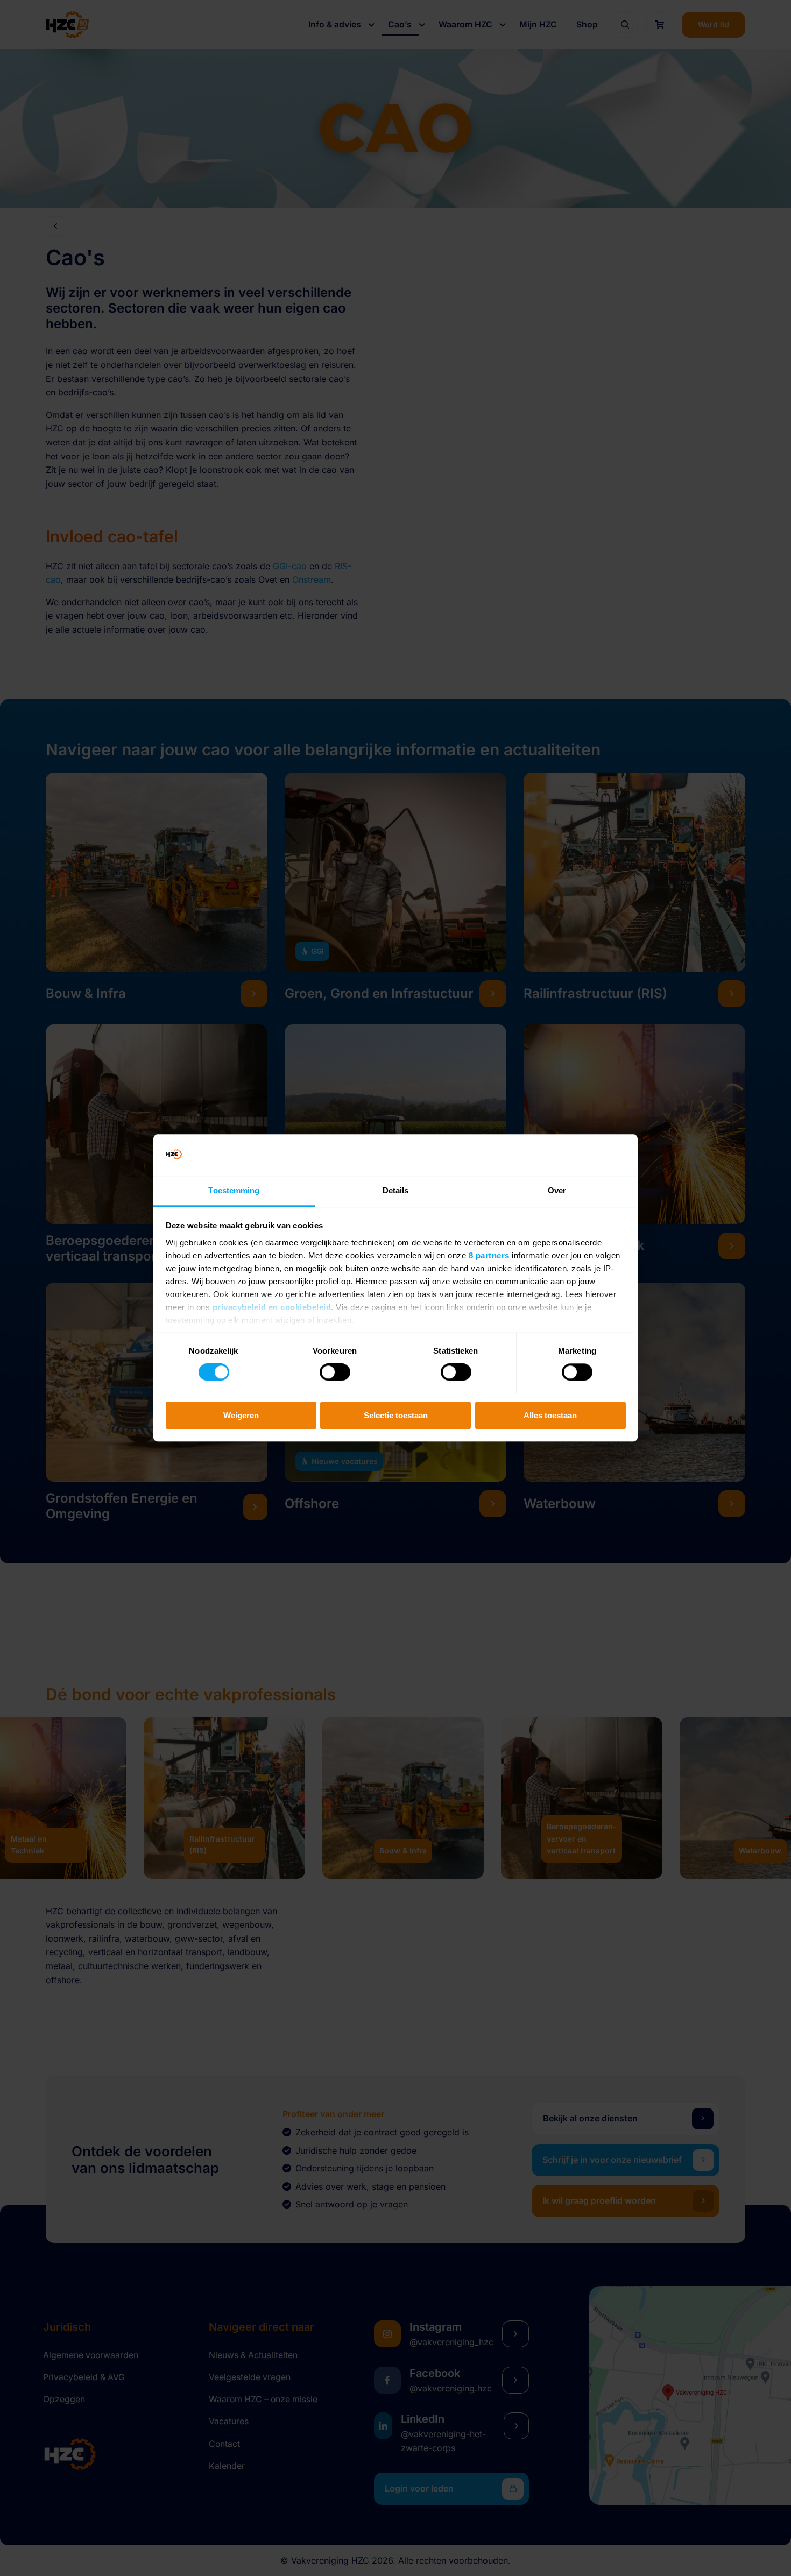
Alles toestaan (550, 1415)
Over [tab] (557, 1190)
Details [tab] (396, 1190)
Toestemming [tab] (234, 1190)
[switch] (335, 1372)
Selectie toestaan (396, 1415)
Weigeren (241, 1415)
